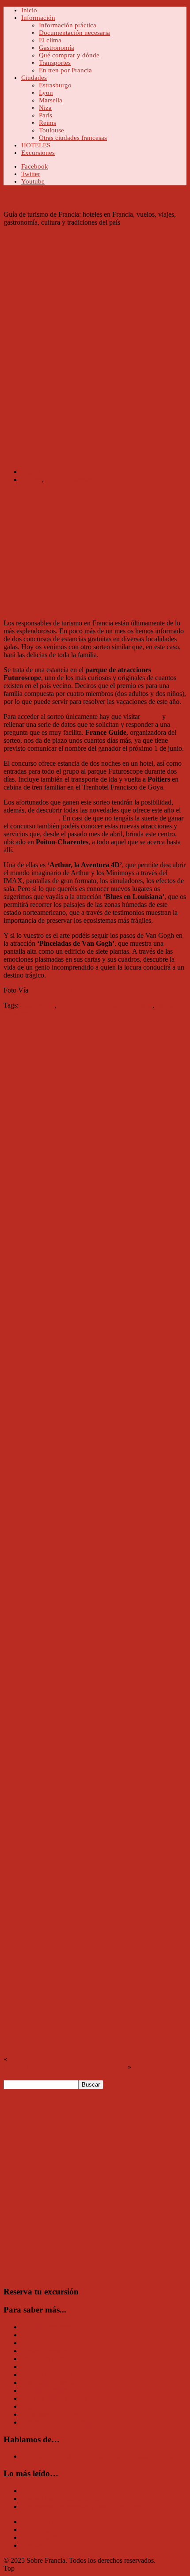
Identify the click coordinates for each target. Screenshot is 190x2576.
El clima (50, 40)
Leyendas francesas (48, 2390)
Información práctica (68, 25)
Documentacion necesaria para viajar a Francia (86, 2506)
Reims (47, 123)
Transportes (55, 63)
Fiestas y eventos (45, 2351)
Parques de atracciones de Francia (105, 1005)
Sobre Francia (48, 201)
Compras (34, 2335)
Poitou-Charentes (70, 479)
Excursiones (38, 153)
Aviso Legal (38, 2529)
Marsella (51, 100)
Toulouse (51, 130)
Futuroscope (38, 1005)
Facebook (35, 166)
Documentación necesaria (74, 33)
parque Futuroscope (31, 818)
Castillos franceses (47, 2327)
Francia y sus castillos (51, 2491)
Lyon (46, 93)
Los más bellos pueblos (54, 2398)
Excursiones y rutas (48, 2343)
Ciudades (34, 78)
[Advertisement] (95, 321)
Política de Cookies (48, 2537)
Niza (45, 108)
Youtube (33, 181)
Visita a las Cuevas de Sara (46, 2059)
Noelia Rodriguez (46, 472)
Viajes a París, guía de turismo (63, 2499)
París (46, 115)
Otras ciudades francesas (73, 138)
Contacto (34, 2545)
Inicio (29, 10)
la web (151, 716)
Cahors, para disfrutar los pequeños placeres (65, 2067)
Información (38, 18)
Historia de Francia (48, 2382)
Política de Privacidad (51, 2521)
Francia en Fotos (44, 2359)
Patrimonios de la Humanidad (63, 2422)
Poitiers (32, 479)
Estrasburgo (55, 85)
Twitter (31, 174)
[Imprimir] (7, 1029)
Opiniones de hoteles (50, 2414)
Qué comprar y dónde (69, 55)
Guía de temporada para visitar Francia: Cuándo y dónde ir (103, 2456)
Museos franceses (46, 2406)
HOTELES (36, 145)
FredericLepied (51, 990)
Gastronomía (57, 48)
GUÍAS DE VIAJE (49, 2375)
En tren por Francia (65, 70)
